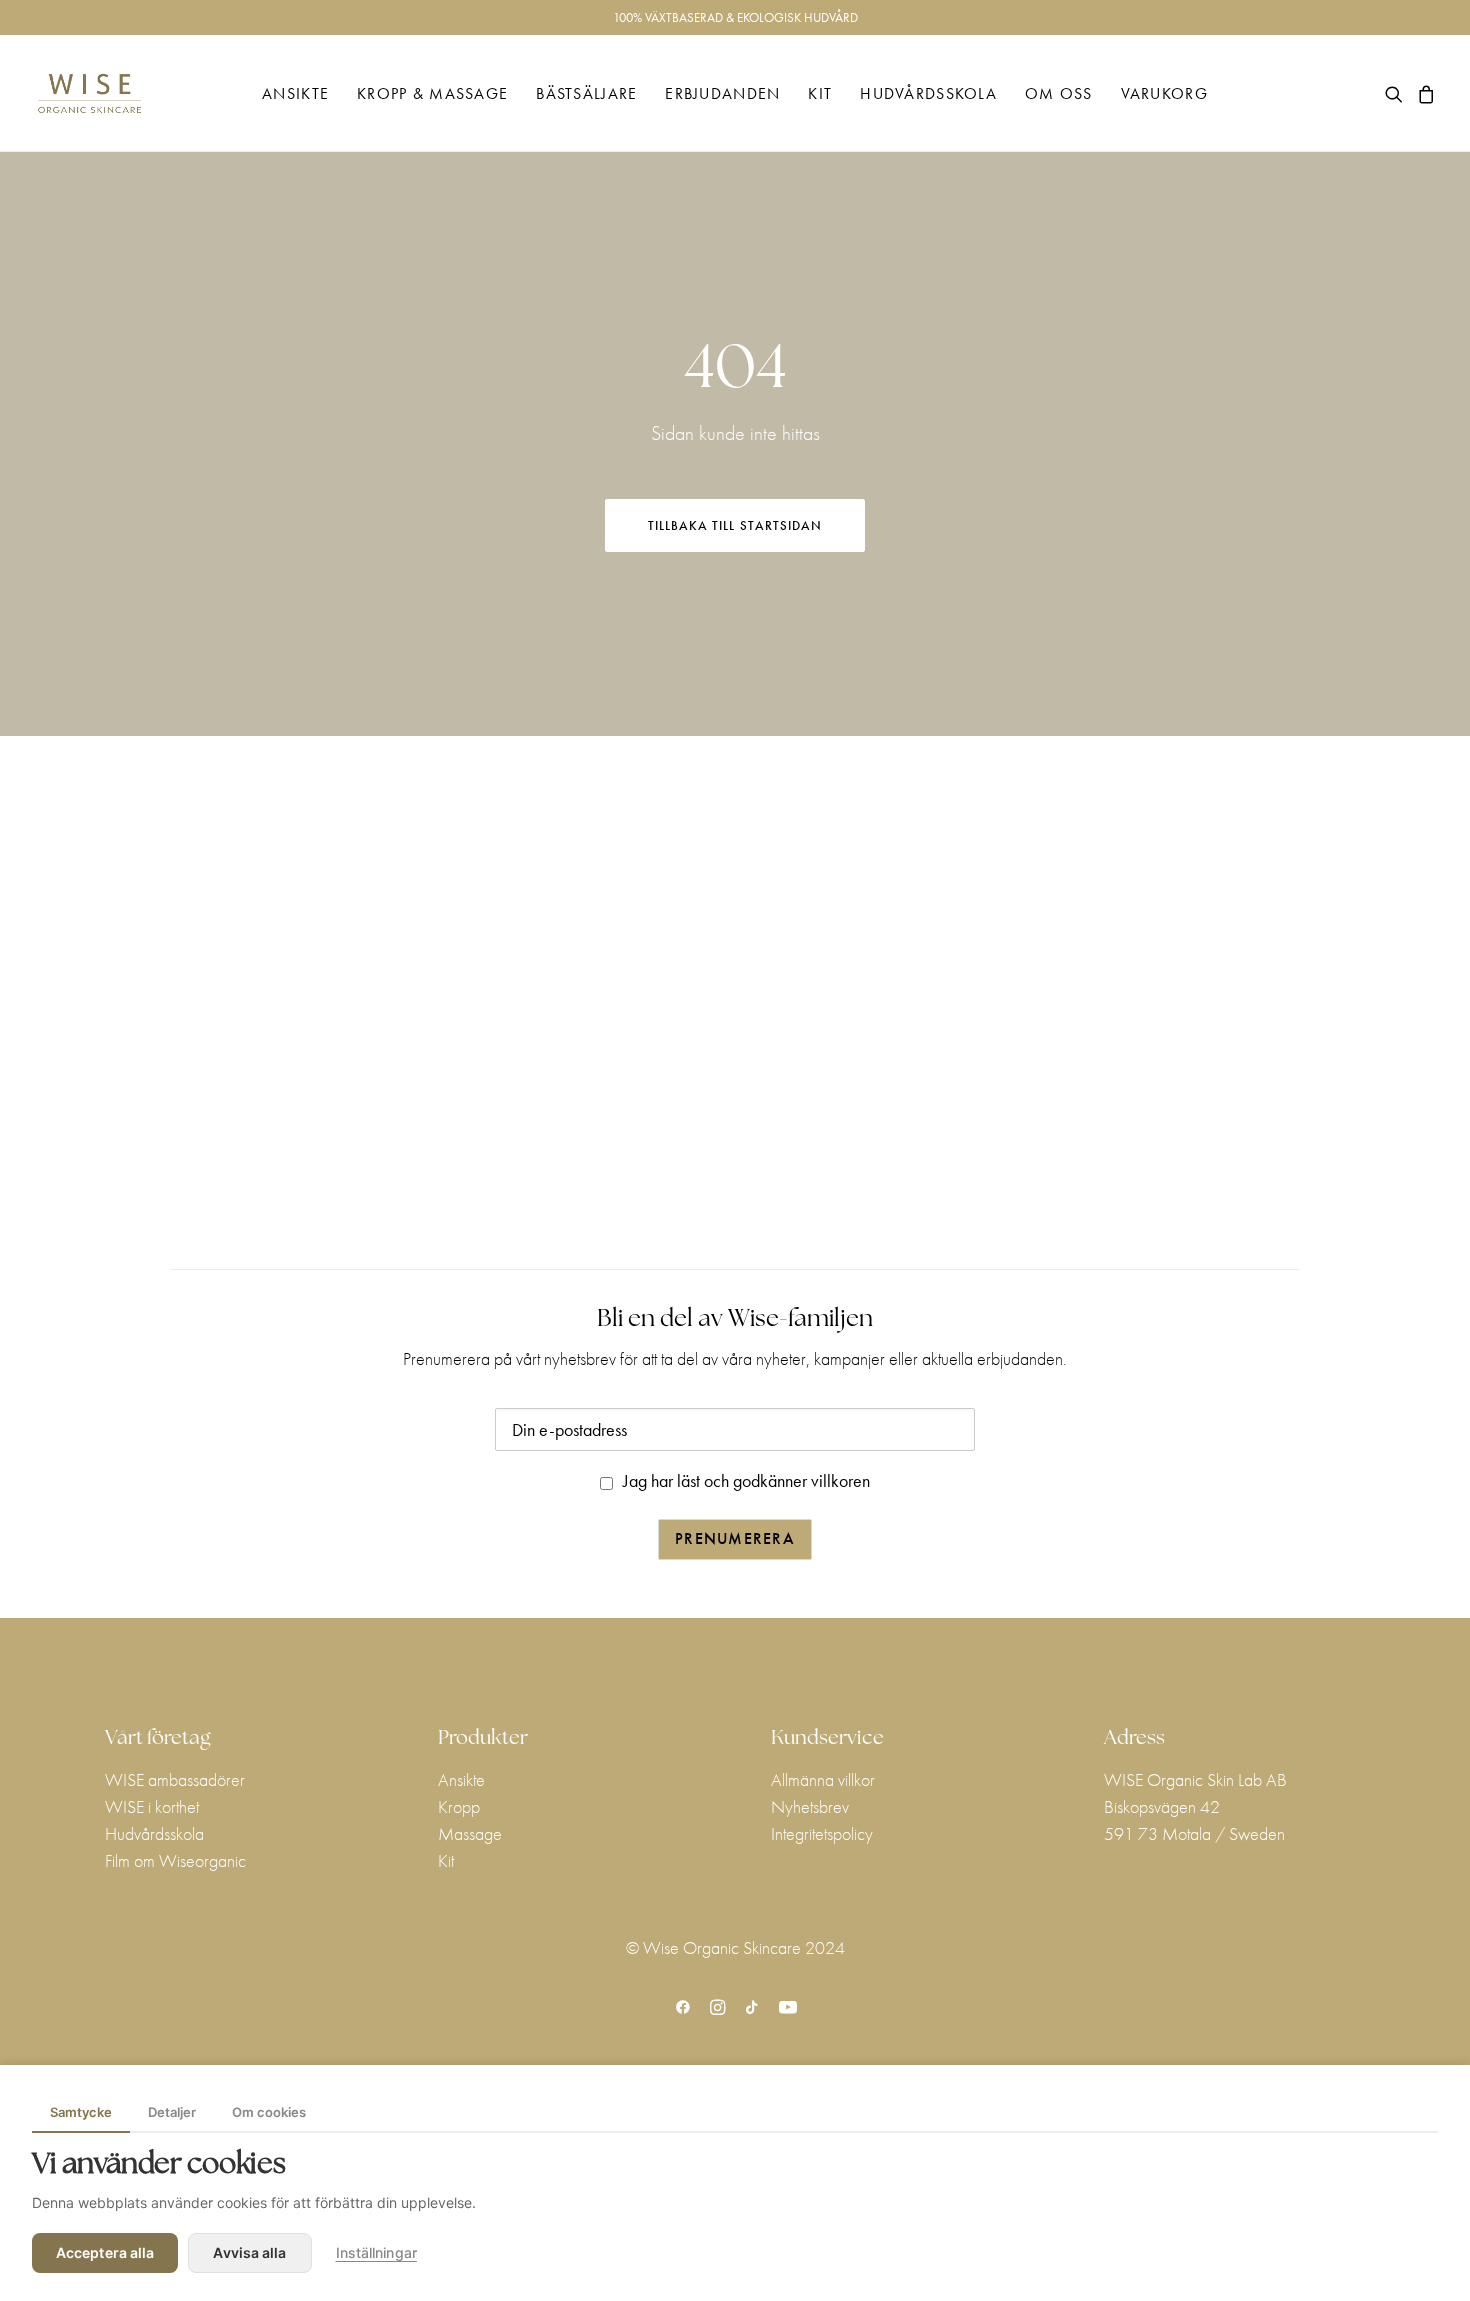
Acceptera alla (105, 2252)
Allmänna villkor (823, 1779)
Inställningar (376, 2252)
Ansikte (295, 93)
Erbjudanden (722, 93)
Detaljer (172, 2112)
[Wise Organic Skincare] (89, 93)
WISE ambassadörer (175, 1779)
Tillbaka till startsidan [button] (735, 525)
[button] (1397, 93)
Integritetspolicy (822, 1833)
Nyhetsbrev (810, 1806)
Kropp (459, 1806)
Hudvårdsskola (928, 93)
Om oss (1059, 93)
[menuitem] (295, 93)
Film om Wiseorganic (175, 1860)
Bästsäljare (586, 93)
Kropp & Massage (432, 93)
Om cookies (269, 2112)
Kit (820, 93)
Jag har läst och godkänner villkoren (746, 1480)
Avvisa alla (249, 2252)
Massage (470, 1833)
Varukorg (1164, 93)
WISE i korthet (152, 1806)
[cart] (1423, 93)
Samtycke (81, 2112)
